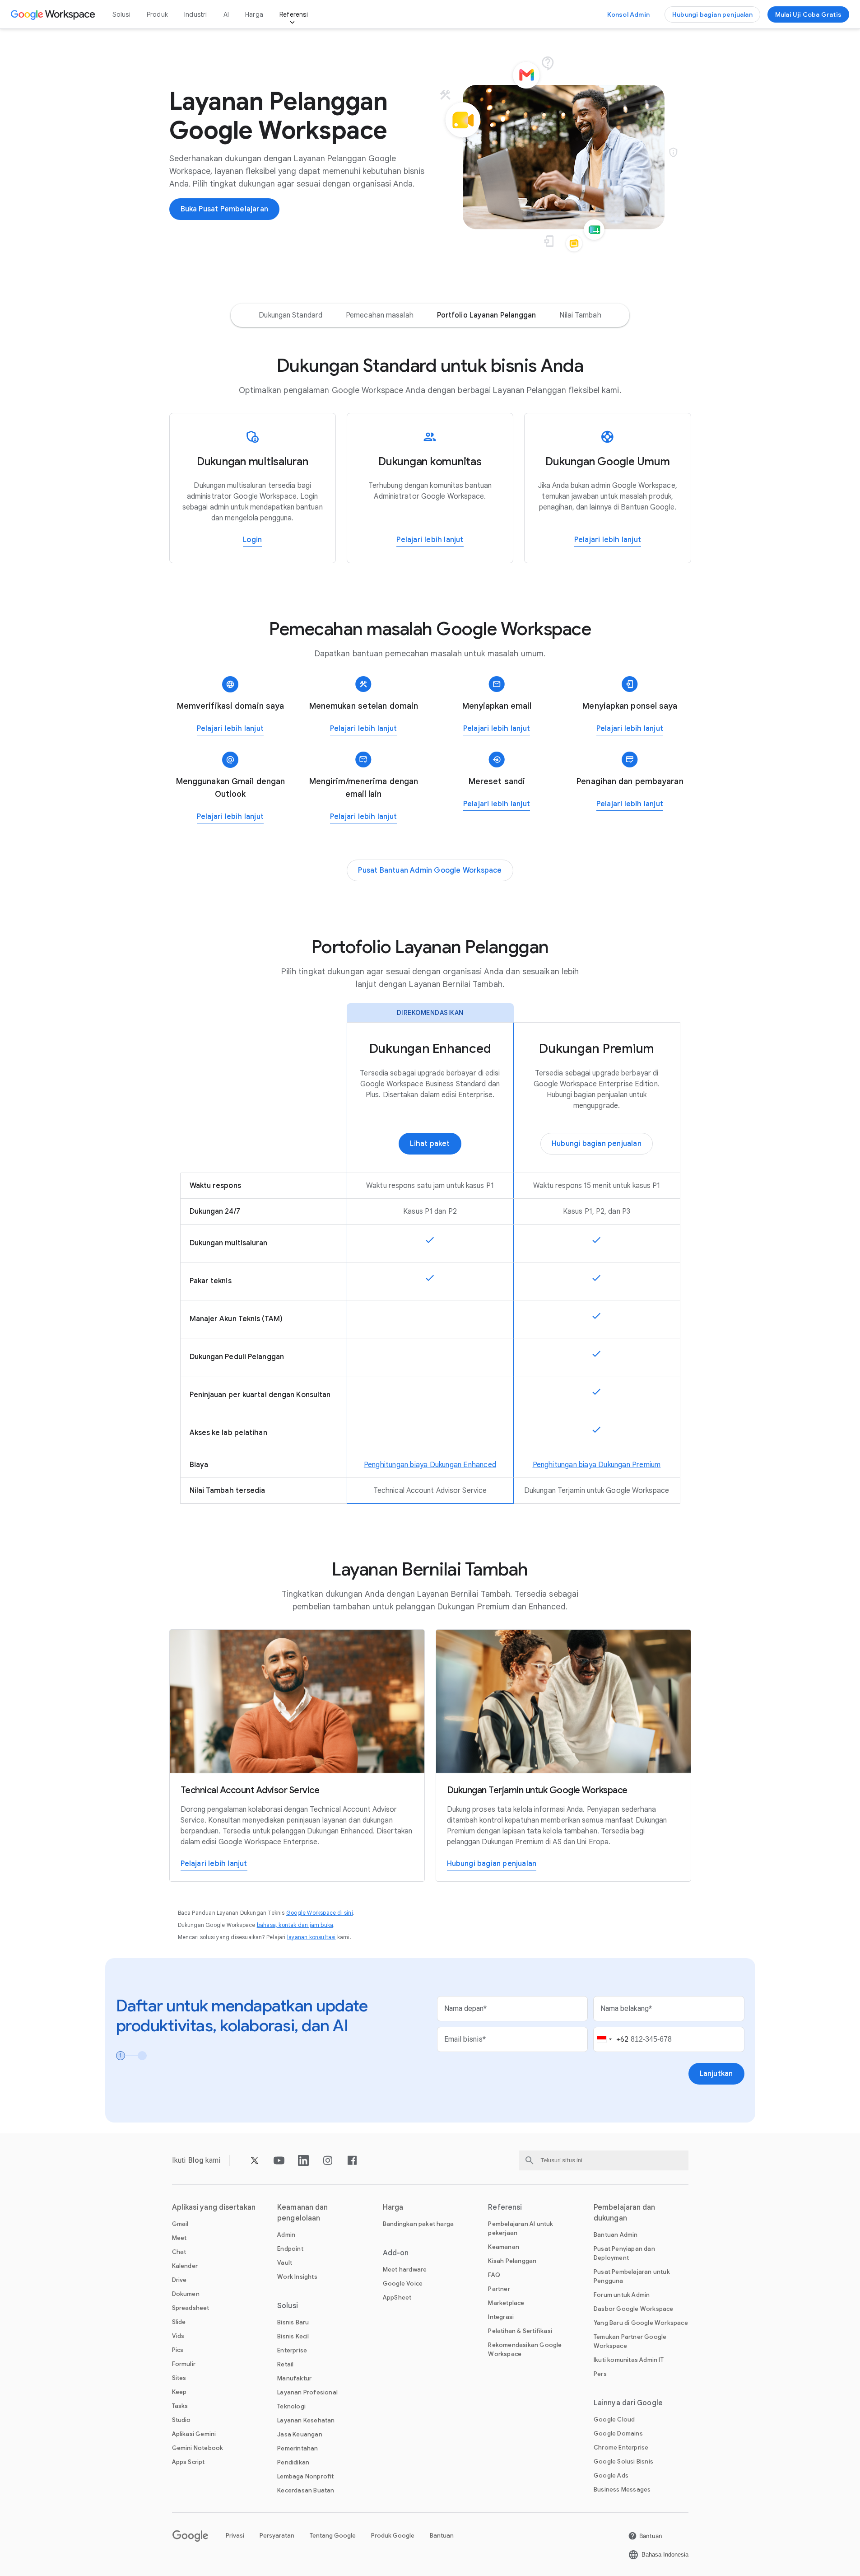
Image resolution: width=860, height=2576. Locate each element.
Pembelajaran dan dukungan (625, 2213)
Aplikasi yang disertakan (214, 2207)
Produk (157, 14)
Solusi (121, 14)
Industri (196, 14)
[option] (291, 315)
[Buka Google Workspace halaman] (54, 14)
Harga (254, 14)
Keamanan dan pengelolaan (302, 2213)
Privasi (235, 2536)
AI (226, 14)
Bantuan (442, 2536)
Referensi (294, 14)
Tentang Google (333, 2536)
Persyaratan (277, 2536)
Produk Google (393, 2536)
